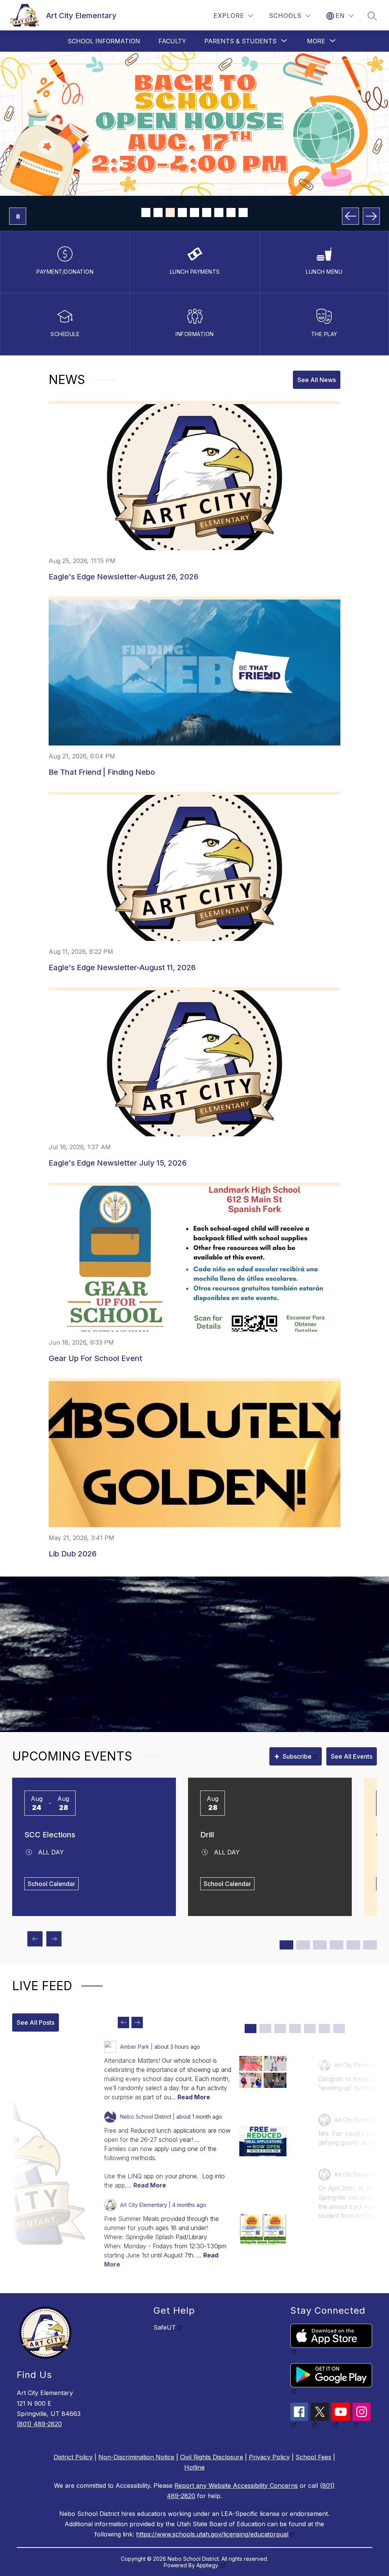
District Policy (73, 2457)
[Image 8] (231, 213)
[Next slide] (137, 2022)
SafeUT (165, 2327)
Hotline (194, 2467)
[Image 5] (194, 213)
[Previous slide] (123, 2022)
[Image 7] (219, 213)
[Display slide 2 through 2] (265, 2029)
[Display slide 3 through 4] (303, 1945)
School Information (104, 41)
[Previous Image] (350, 216)
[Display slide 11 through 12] (370, 1945)
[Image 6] (207, 213)
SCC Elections (50, 1835)
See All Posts (36, 2022)
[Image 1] (146, 213)
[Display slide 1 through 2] (286, 1945)
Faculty (172, 41)
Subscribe (293, 1756)
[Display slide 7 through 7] (339, 2029)
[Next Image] (371, 216)
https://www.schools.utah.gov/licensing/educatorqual (212, 2534)
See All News (317, 380)
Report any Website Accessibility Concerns (236, 2486)
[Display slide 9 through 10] (353, 1945)
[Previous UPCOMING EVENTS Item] (35, 1939)
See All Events (352, 1756)
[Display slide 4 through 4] (295, 2029)
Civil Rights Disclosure (212, 2457)
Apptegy (208, 2565)
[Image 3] (170, 213)
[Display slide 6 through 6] (325, 2029)
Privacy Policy (269, 2457)
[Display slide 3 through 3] (280, 2029)
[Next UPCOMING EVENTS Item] (54, 1939)
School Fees (313, 2457)
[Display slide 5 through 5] (310, 2029)
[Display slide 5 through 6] (320, 1945)
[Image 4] (182, 213)
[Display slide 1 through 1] (251, 2029)
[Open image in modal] (251, 2064)
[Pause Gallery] (18, 216)
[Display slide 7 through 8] (337, 1945)
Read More (194, 2097)
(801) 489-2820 (39, 2424)
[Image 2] (158, 213)
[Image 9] (243, 213)
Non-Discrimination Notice (136, 2457)
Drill (207, 1835)
